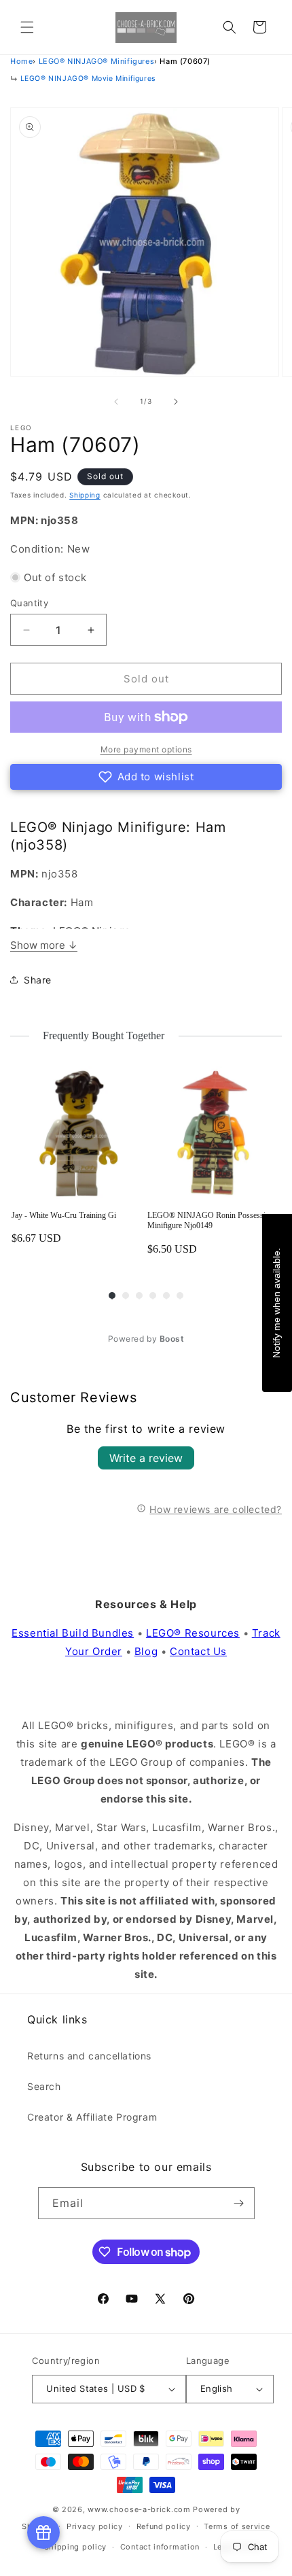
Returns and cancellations (89, 2056)
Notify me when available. (276, 1303)
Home (21, 61)
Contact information (160, 2547)
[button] (27, 27)
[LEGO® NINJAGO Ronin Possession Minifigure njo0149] (214, 1133)
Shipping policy (76, 2547)
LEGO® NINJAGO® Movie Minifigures (88, 79)
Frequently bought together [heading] (104, 1035)
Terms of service (237, 2526)
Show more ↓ (44, 945)
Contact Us (198, 1651)
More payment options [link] (146, 749)
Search (44, 2086)
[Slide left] (116, 402)
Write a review (146, 1458)
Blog (146, 1651)
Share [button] (38, 980)
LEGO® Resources (193, 1633)
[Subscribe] (239, 2203)
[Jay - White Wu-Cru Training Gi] (78, 1133)
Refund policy (164, 2526)
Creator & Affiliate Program (92, 2117)
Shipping (85, 495)
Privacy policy (95, 2526)
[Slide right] (176, 402)
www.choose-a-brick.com (139, 2509)
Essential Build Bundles (73, 1633)
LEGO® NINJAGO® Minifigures (97, 61)
